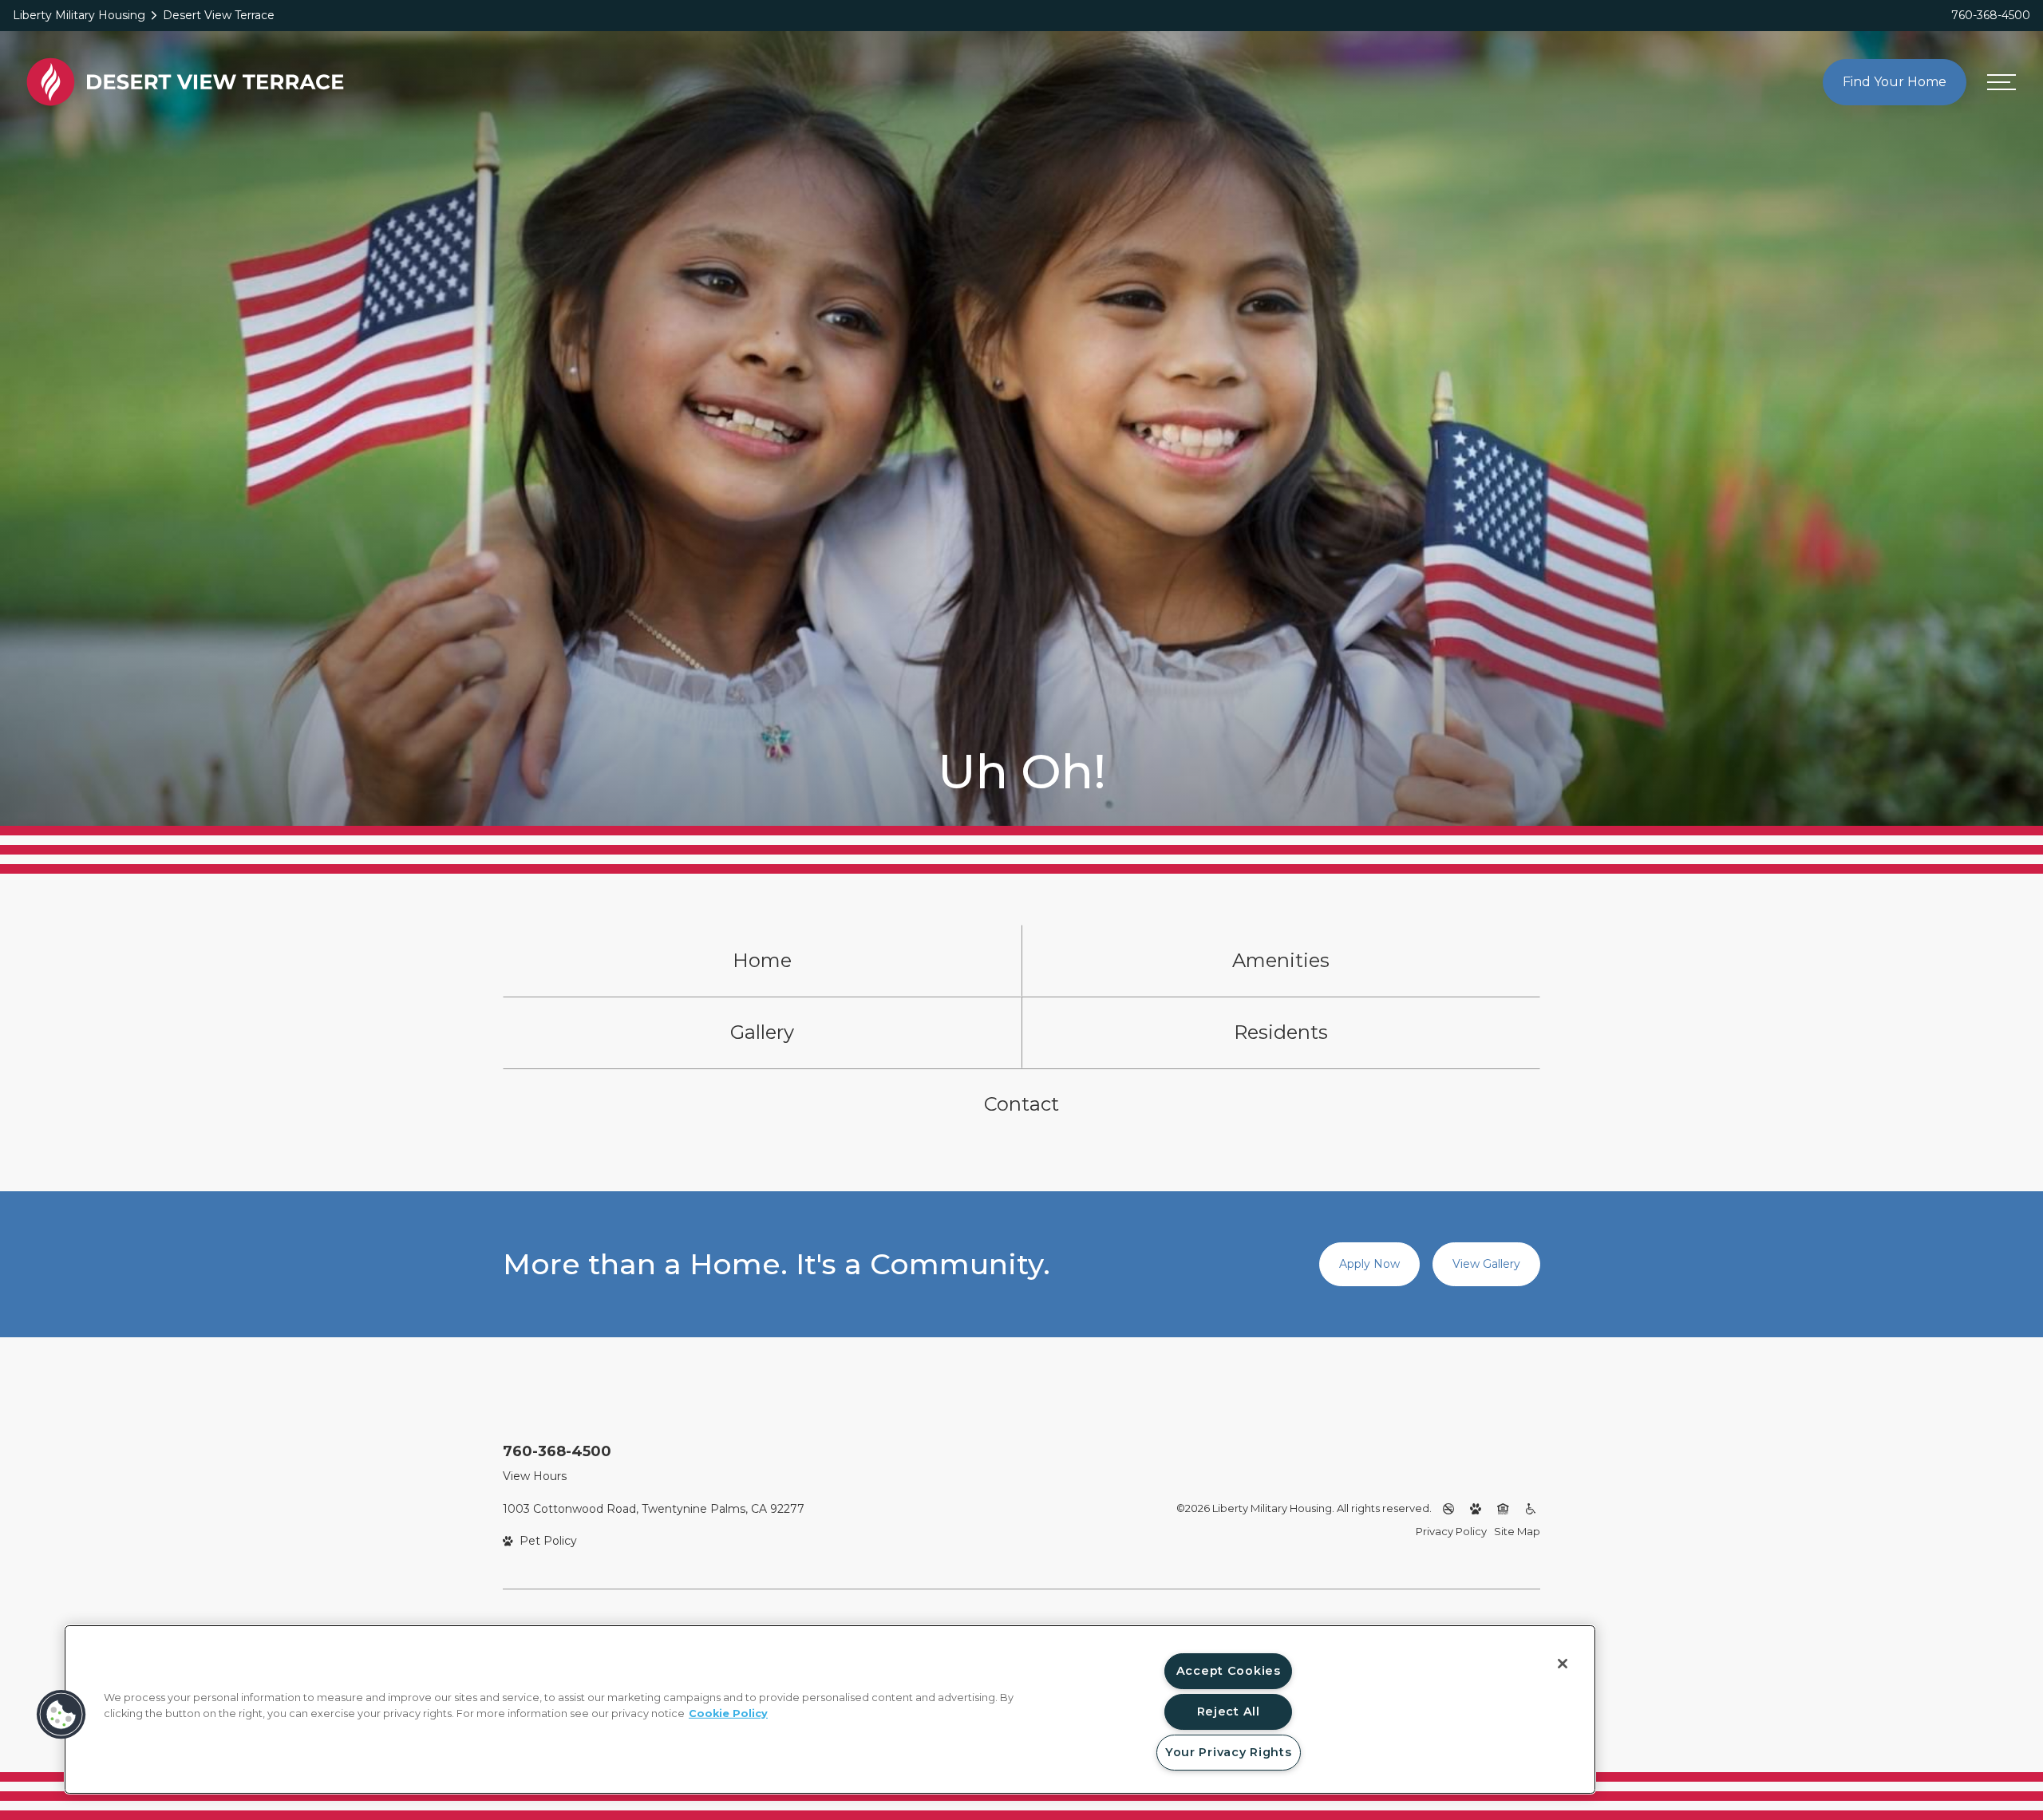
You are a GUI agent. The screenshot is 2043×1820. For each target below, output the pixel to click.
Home (762, 960)
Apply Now (1369, 1264)
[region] (830, 1709)
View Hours (535, 1476)
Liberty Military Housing (79, 15)
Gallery (762, 1032)
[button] (61, 1715)
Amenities (1281, 960)
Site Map (1517, 1531)
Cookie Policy (728, 1713)
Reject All (1229, 1711)
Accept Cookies (1229, 1671)
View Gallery (1486, 1264)
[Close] (1563, 1664)
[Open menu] (2002, 82)
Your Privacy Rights (1229, 1752)
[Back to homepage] (185, 82)
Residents (1281, 1032)
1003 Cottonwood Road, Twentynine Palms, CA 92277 (654, 1509)
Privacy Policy (1451, 1531)
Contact (1021, 1104)
